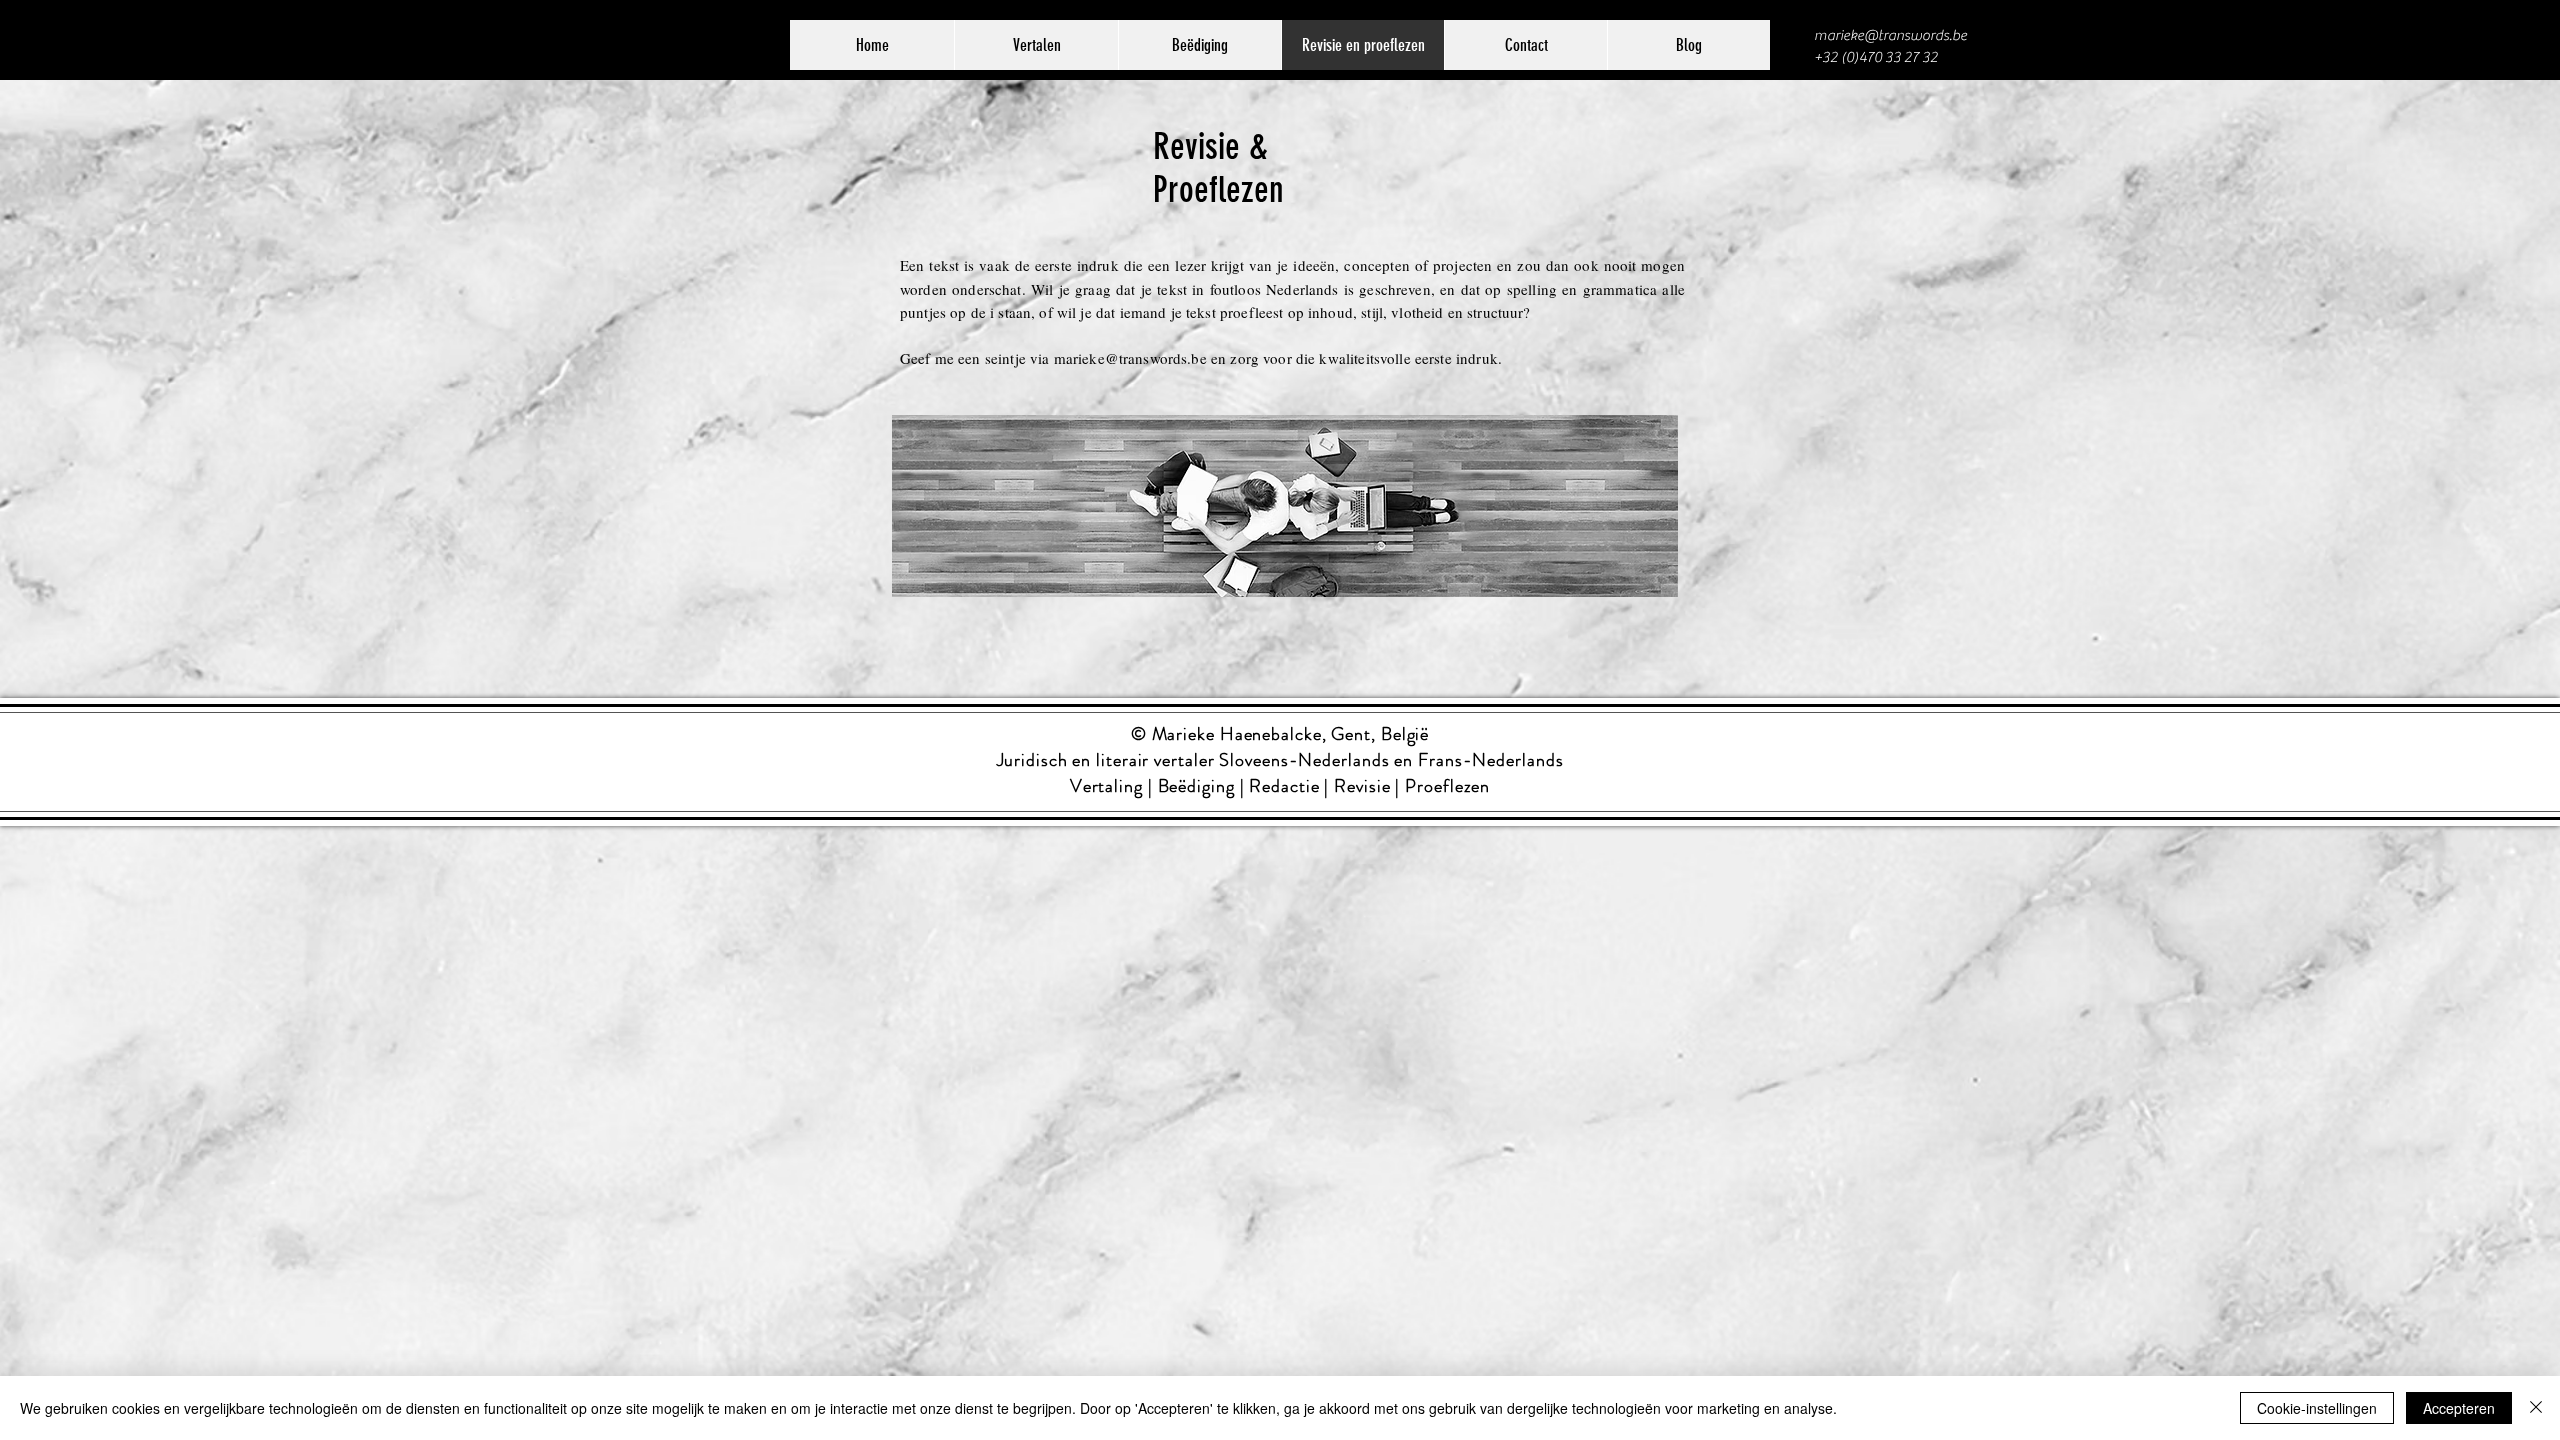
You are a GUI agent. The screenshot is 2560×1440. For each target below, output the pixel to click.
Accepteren (2459, 1408)
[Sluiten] (2536, 1408)
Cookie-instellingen (2317, 1408)
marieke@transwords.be (1890, 35)
